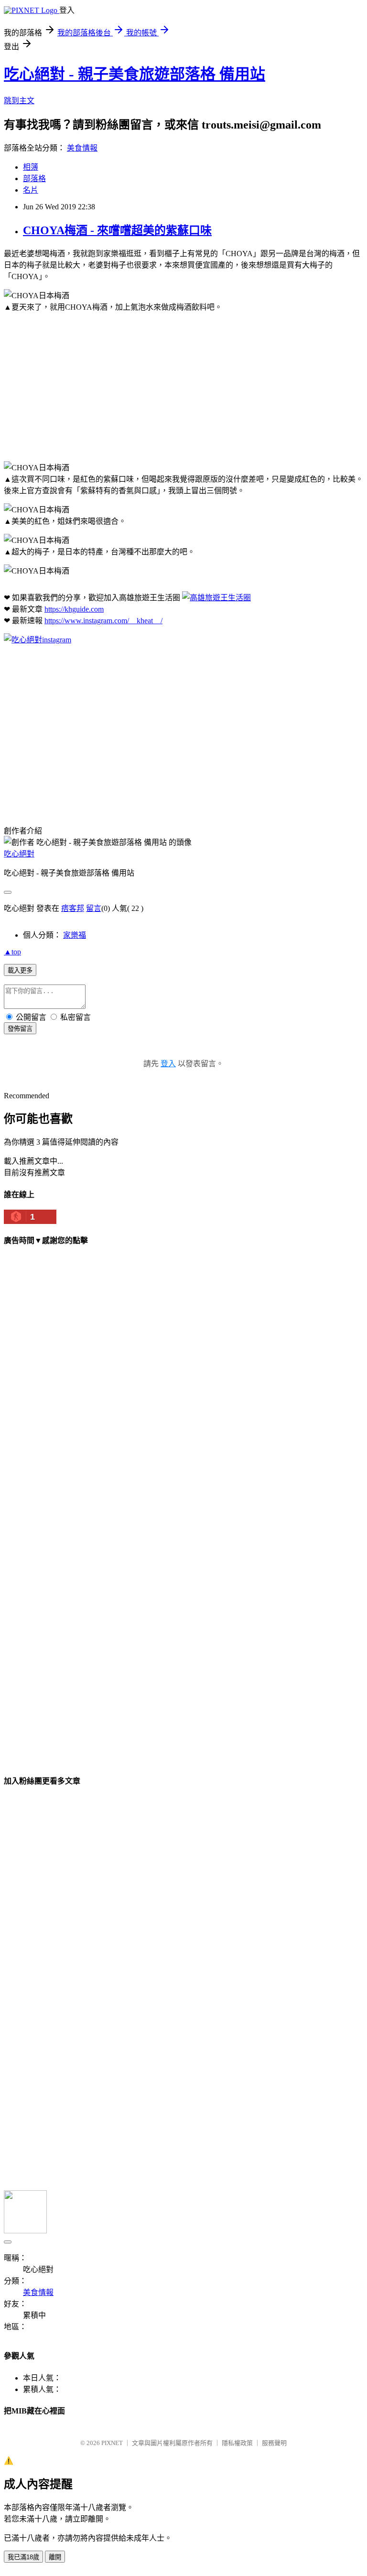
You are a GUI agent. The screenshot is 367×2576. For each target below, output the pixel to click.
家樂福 (75, 935)
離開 (55, 2557)
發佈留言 (20, 1029)
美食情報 (82, 148)
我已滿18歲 (23, 2557)
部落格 (34, 179)
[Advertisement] (183, 387)
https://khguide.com (74, 609)
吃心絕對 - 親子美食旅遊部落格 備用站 (135, 74)
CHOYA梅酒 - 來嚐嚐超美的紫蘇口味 (117, 230)
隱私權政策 (237, 2443)
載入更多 (20, 970)
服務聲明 (274, 2443)
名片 (31, 190)
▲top (12, 952)
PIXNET (112, 2443)
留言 (94, 908)
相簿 (31, 167)
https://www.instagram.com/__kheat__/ (103, 621)
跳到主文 (19, 101)
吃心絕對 (19, 854)
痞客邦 (73, 908)
